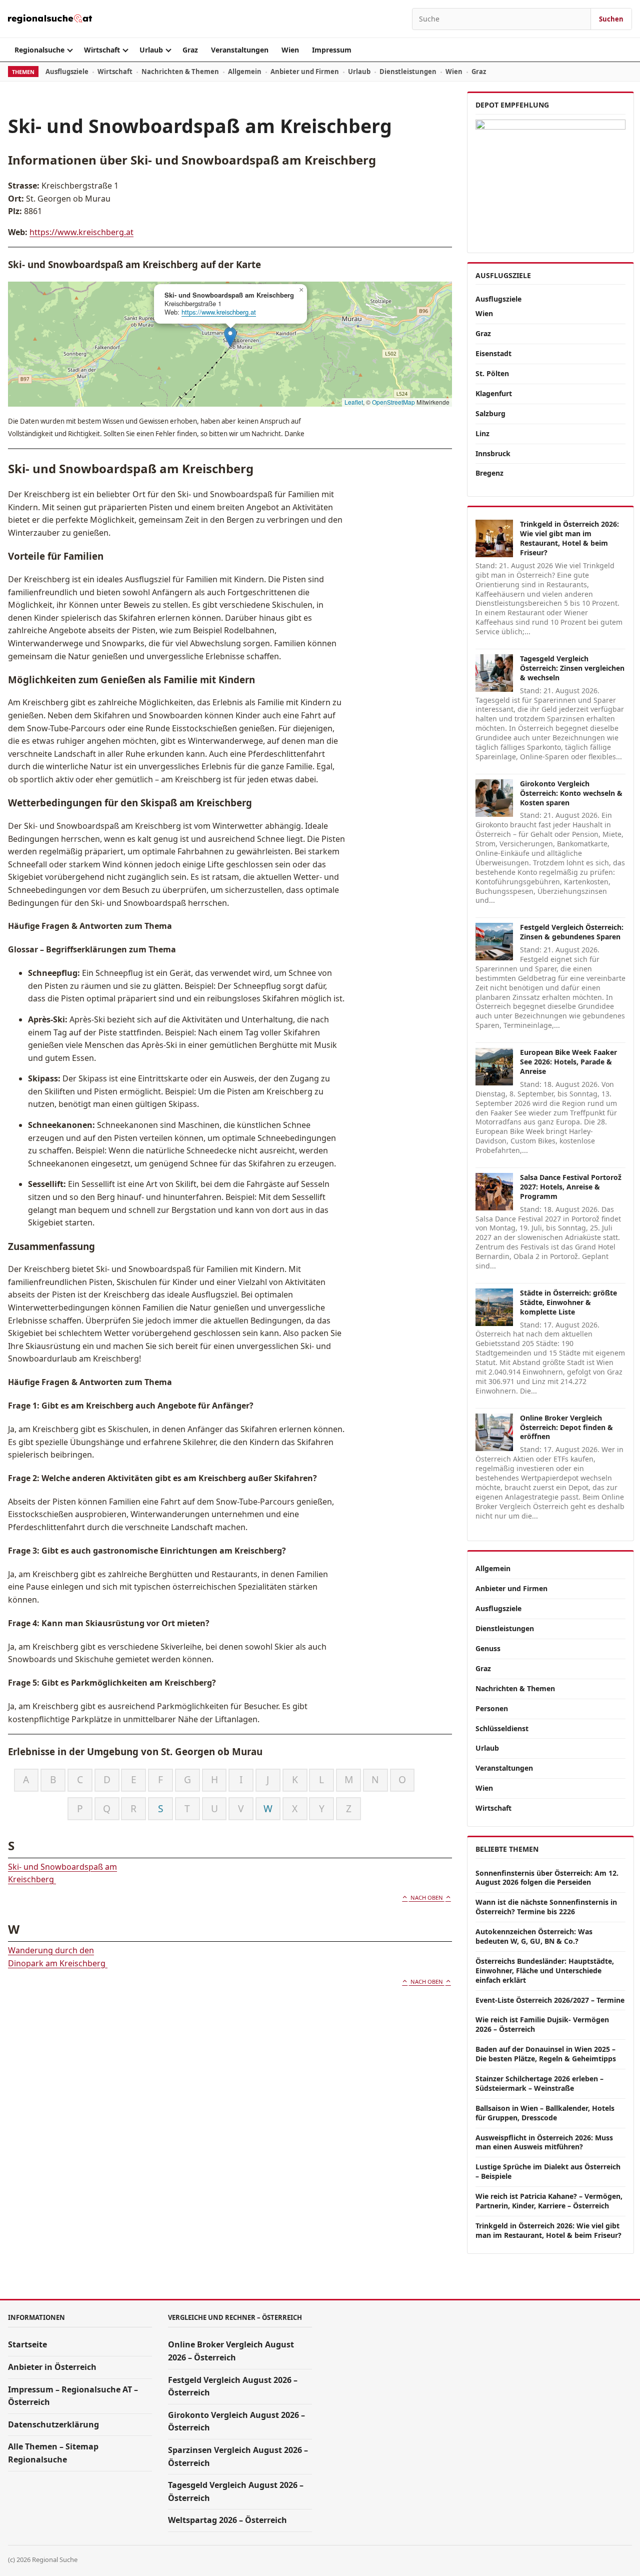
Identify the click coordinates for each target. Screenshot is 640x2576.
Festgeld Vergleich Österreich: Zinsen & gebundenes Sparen (572, 932)
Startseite (27, 2344)
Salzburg (490, 413)
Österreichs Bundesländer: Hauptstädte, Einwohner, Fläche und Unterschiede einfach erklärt (545, 1971)
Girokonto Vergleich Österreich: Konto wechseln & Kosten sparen (571, 793)
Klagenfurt (494, 393)
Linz (482, 433)
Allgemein (245, 72)
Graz (190, 50)
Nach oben (427, 1897)
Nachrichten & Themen (180, 72)
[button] (230, 337)
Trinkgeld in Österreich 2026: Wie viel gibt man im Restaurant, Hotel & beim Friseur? (569, 538)
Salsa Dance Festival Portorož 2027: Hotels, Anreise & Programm (571, 1187)
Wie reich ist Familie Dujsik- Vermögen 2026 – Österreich (542, 2024)
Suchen (611, 19)
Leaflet (354, 402)
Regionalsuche (39, 50)
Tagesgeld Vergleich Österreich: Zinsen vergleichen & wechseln (572, 668)
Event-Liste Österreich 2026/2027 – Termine (550, 2000)
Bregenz (489, 473)
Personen (492, 1708)
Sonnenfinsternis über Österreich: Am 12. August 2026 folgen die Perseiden (547, 1878)
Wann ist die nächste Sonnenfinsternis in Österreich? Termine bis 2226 (546, 1907)
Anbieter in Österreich (52, 2367)
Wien (290, 50)
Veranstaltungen (240, 50)
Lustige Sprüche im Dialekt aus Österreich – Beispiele (548, 2171)
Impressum (332, 50)
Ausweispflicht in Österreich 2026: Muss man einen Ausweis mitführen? (544, 2142)
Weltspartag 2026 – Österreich (227, 2520)
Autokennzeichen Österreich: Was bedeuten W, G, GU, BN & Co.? (534, 1936)
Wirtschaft (102, 50)
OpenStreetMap (393, 402)
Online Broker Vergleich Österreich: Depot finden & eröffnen (566, 1427)
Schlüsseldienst (502, 1728)
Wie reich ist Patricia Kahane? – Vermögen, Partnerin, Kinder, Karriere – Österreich (549, 2201)
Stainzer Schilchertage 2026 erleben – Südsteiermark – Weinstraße (539, 2083)
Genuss (488, 1648)
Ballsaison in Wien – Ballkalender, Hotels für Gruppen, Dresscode (545, 2113)
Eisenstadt (493, 353)
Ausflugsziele (67, 72)
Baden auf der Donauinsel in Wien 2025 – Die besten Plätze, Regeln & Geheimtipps (546, 2054)
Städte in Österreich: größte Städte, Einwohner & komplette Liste (568, 1302)
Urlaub (151, 50)
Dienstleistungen (408, 72)
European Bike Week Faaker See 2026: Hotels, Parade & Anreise (568, 1062)
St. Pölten (492, 373)
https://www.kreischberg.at (81, 232)
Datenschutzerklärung (53, 2424)
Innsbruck (493, 453)
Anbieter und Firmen (305, 72)
